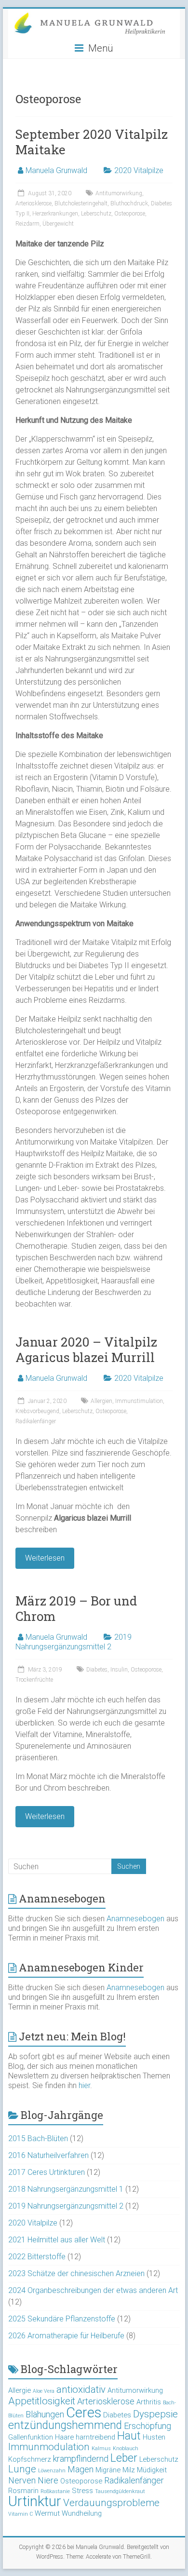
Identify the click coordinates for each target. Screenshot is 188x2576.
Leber (124, 2458)
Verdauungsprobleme (111, 2503)
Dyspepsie (155, 2414)
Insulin (119, 1670)
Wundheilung (82, 2513)
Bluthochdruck (129, 203)
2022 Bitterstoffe (37, 2257)
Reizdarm (27, 224)
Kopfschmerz (30, 2459)
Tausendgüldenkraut (120, 2491)
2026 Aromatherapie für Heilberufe (66, 2336)
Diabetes (97, 1670)
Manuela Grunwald (56, 170)
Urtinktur (35, 2501)
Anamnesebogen (135, 1919)
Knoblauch (126, 2448)
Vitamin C (20, 2514)
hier (84, 2085)
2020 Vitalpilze (139, 170)
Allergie (20, 2390)
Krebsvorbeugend (37, 1411)
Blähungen (45, 2414)
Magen (81, 2469)
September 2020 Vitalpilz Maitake (92, 142)
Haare (64, 2437)
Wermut (47, 2513)
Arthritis (149, 2402)
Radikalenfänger (36, 1421)
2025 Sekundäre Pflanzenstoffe (62, 2319)
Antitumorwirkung (119, 193)
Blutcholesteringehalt (81, 203)
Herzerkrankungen (55, 214)
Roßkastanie (55, 2491)
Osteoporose (130, 214)
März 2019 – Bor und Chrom (76, 1608)
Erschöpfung (148, 2426)
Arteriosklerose (34, 203)
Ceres (84, 2413)
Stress (82, 2491)
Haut (129, 2436)
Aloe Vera (44, 2391)
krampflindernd (81, 2459)
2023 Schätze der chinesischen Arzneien (76, 2273)
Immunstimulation (139, 1401)
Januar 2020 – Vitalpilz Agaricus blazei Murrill (86, 1349)
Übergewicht (58, 224)
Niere (48, 2480)
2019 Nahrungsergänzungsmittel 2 (74, 1642)
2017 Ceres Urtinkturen (47, 2172)
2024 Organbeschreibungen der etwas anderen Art (93, 2290)
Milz (129, 2470)
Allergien (101, 1401)
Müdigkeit (152, 2470)
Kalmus (101, 2448)
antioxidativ (81, 2389)
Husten (154, 2437)
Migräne (108, 2470)
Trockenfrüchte (34, 1680)
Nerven (22, 2480)
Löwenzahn (52, 2471)
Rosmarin (23, 2491)
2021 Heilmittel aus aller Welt (57, 2240)
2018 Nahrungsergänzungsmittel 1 (66, 2189)
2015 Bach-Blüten (38, 2138)
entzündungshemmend (65, 2425)
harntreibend (95, 2437)
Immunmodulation (49, 2447)
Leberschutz (96, 214)
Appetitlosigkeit (42, 2401)
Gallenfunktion (31, 2437)
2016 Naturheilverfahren (48, 2155)
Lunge (22, 2469)
